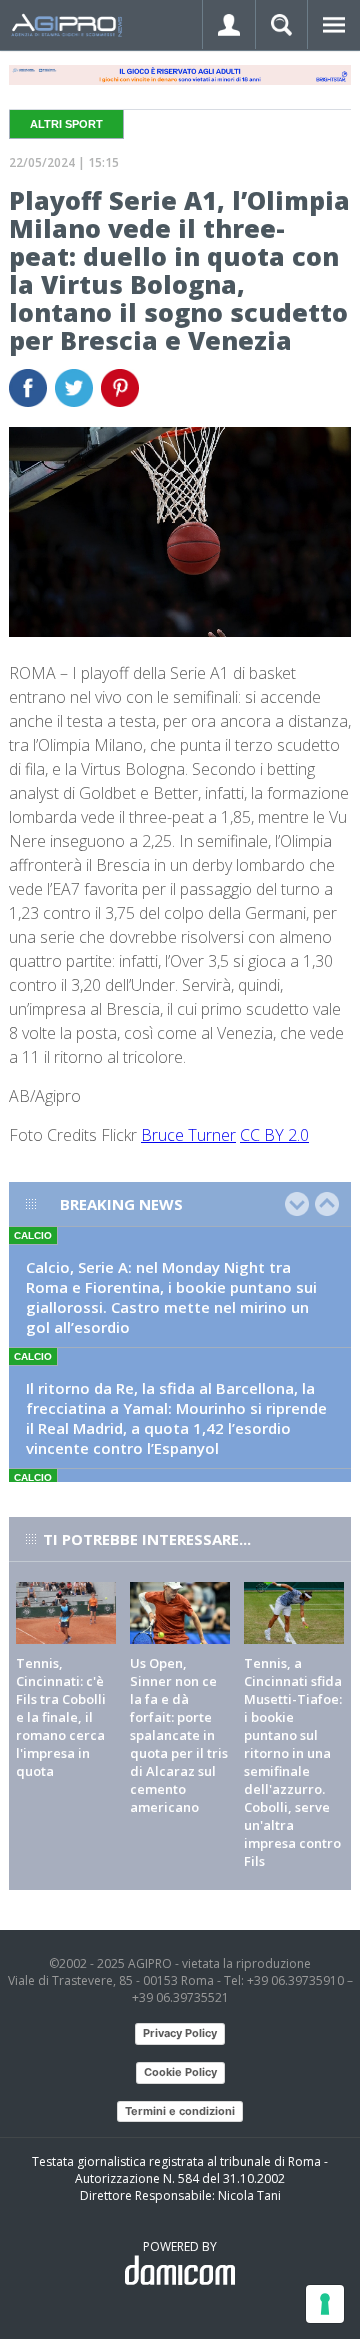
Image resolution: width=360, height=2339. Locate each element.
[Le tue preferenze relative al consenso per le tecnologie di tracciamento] (325, 2304)
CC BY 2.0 (274, 1135)
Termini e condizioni (180, 2111)
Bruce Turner (188, 1135)
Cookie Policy (180, 2072)
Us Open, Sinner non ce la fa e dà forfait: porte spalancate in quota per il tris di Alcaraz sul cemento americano (179, 1735)
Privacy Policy (180, 2033)
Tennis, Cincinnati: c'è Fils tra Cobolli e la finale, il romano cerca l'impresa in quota (61, 1717)
